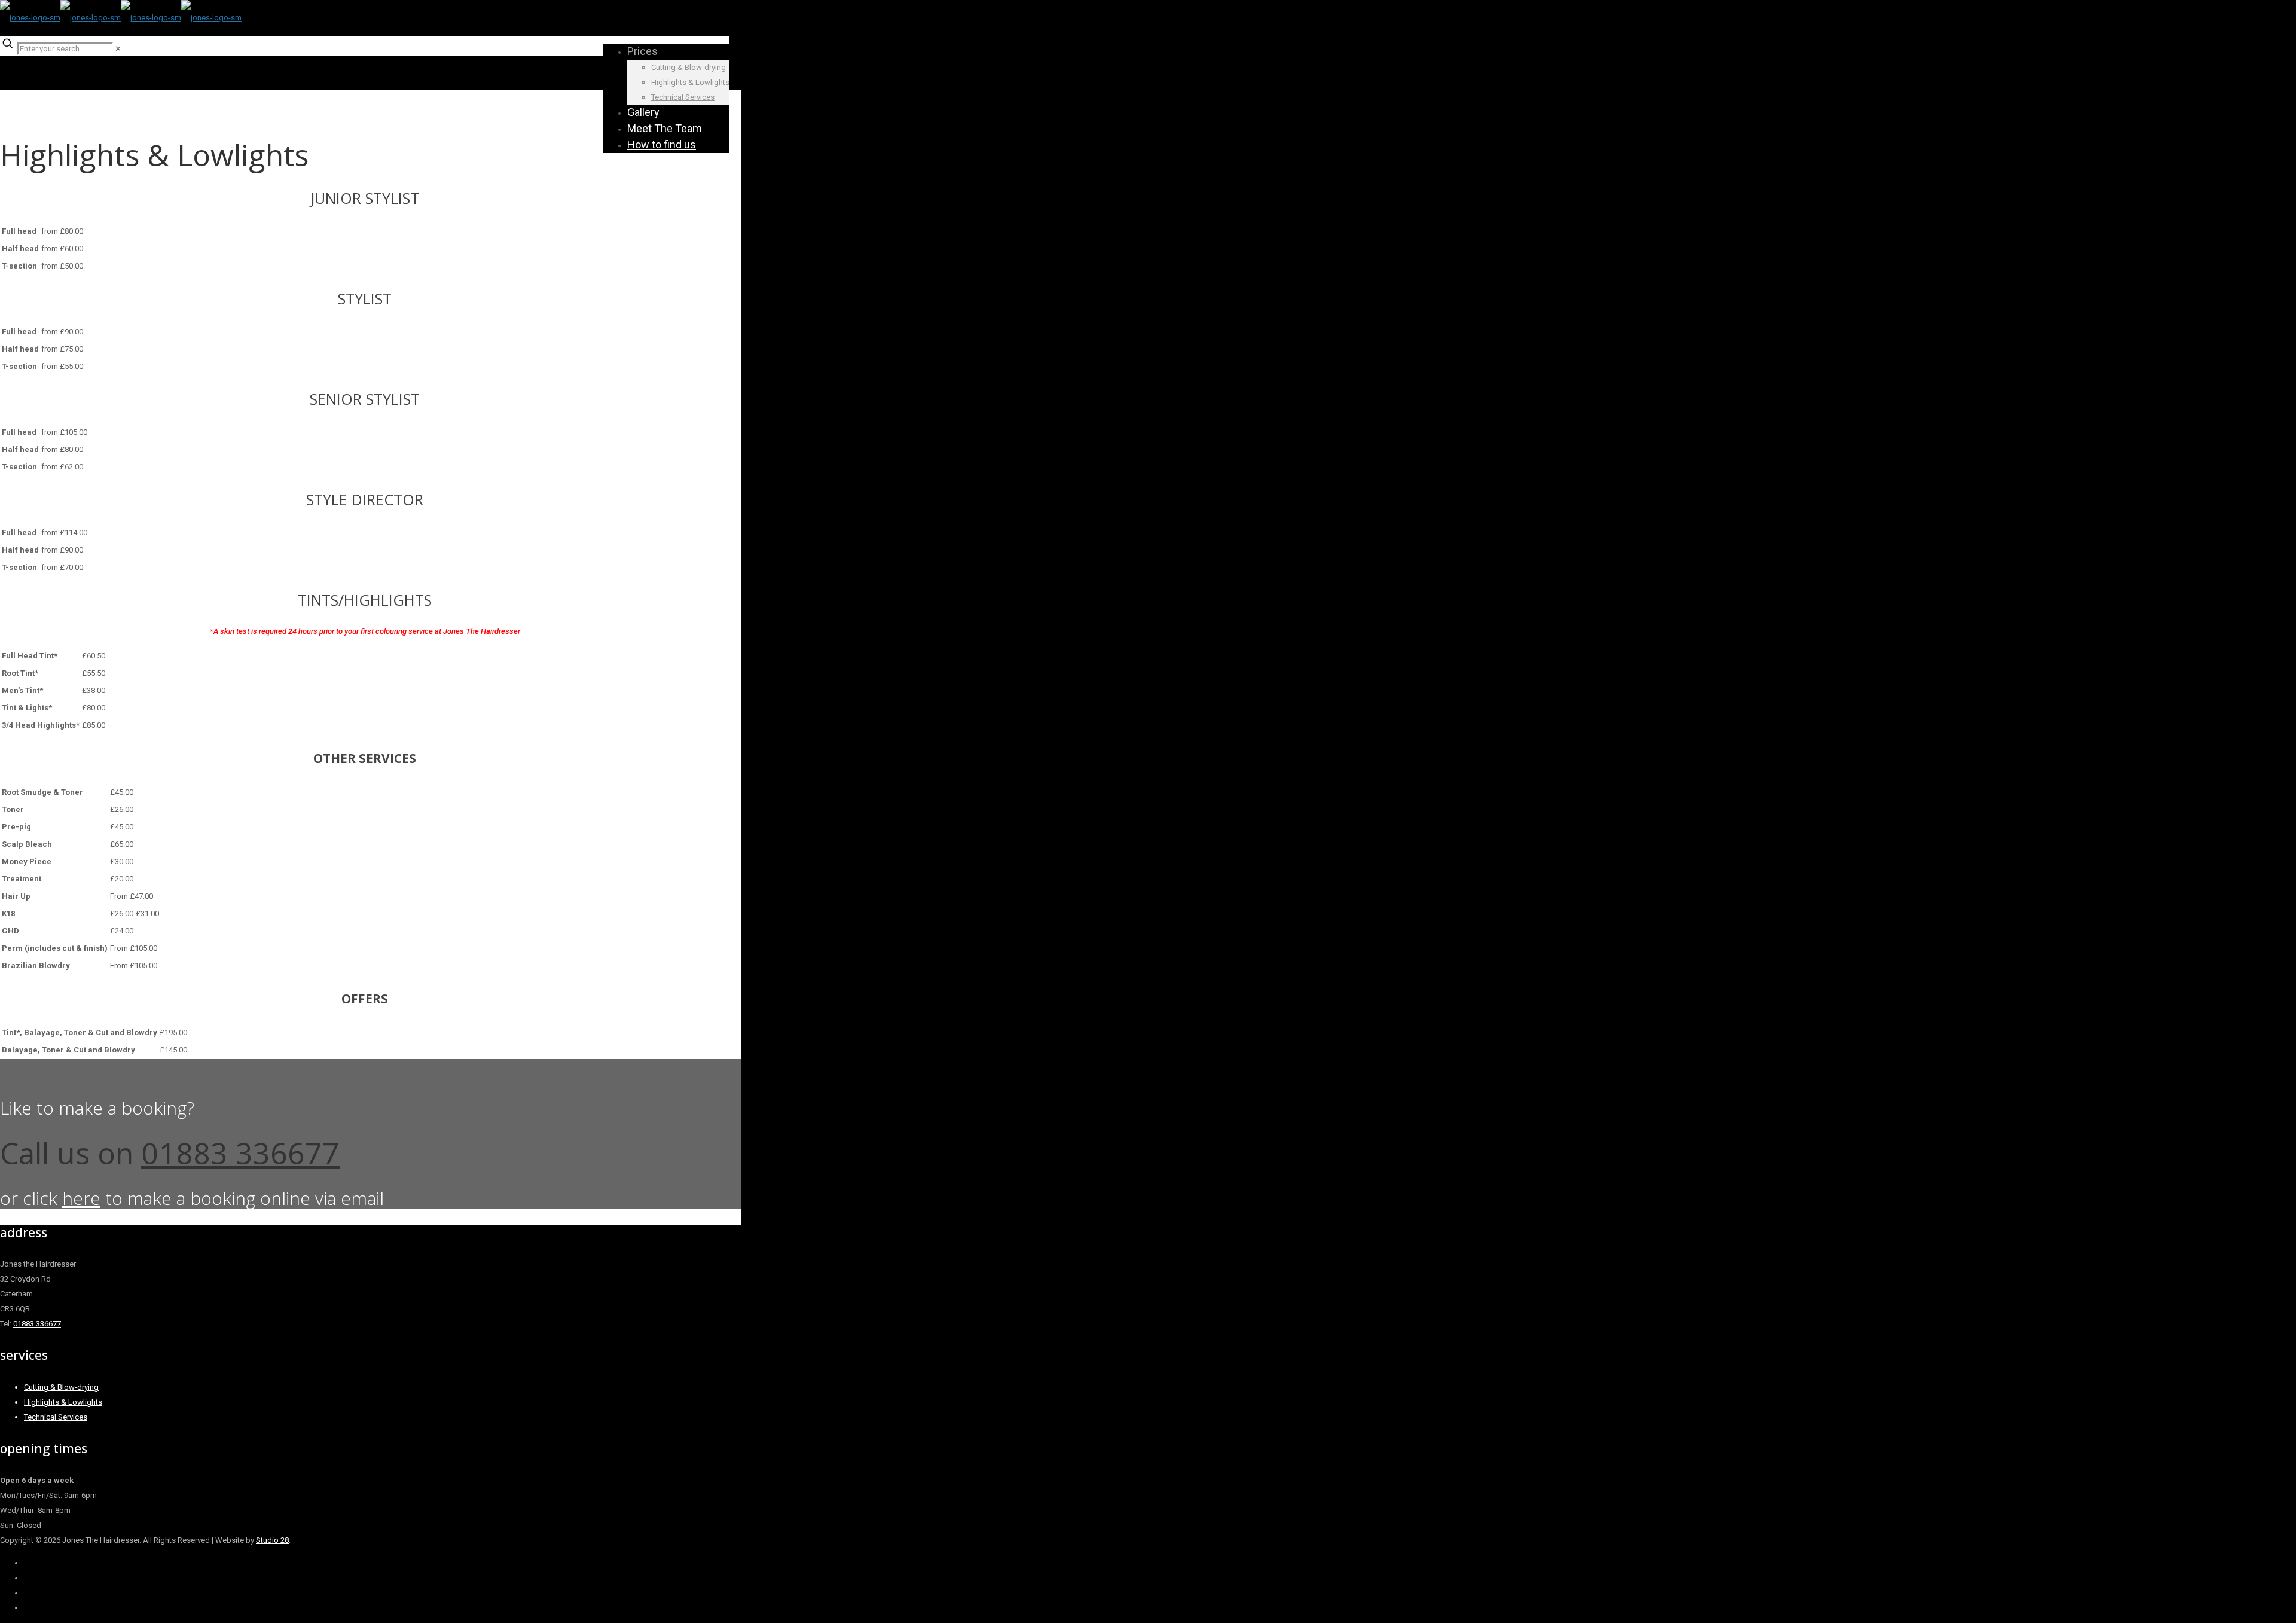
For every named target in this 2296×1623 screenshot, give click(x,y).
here (81, 1198)
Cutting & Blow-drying (61, 1387)
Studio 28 (272, 1540)
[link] (118, 49)
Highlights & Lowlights (63, 1402)
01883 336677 (240, 1153)
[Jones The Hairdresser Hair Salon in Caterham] (121, 18)
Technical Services (56, 1417)
